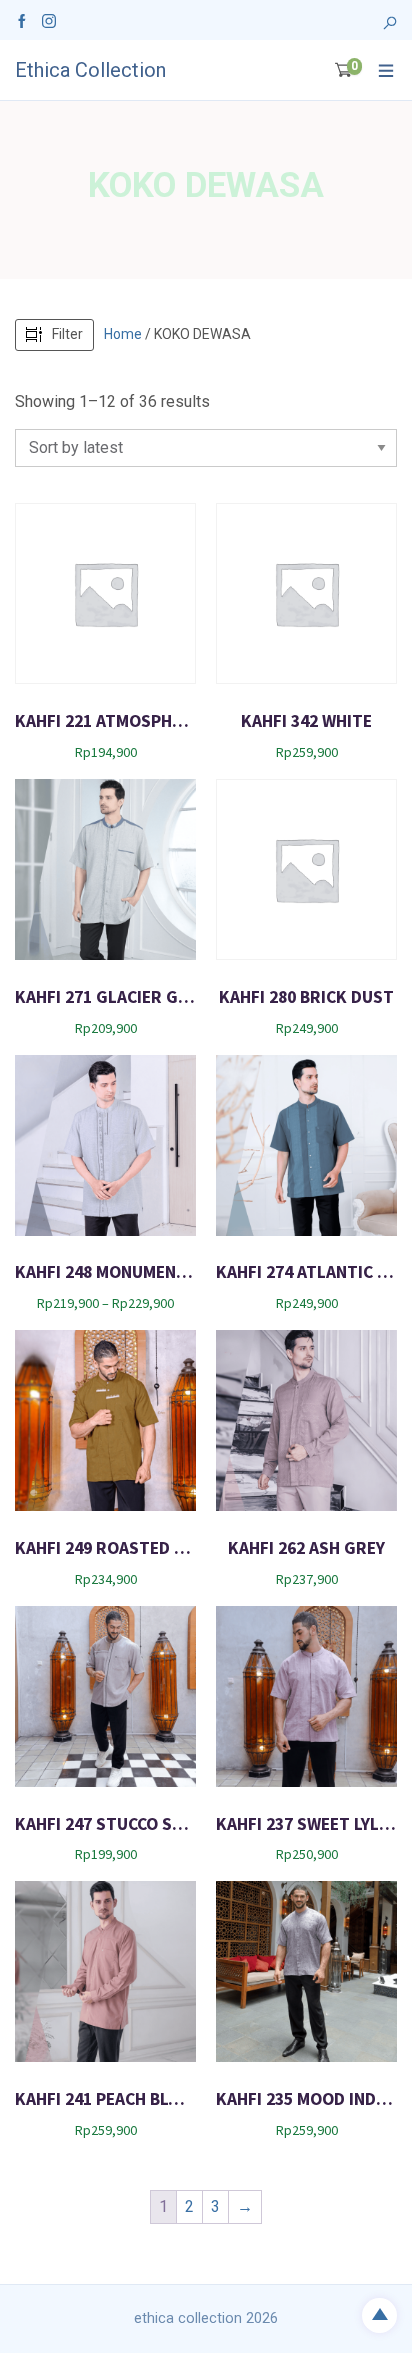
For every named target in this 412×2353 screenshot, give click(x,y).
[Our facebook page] (22, 20)
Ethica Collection (90, 70)
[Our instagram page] (49, 20)
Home (123, 334)
